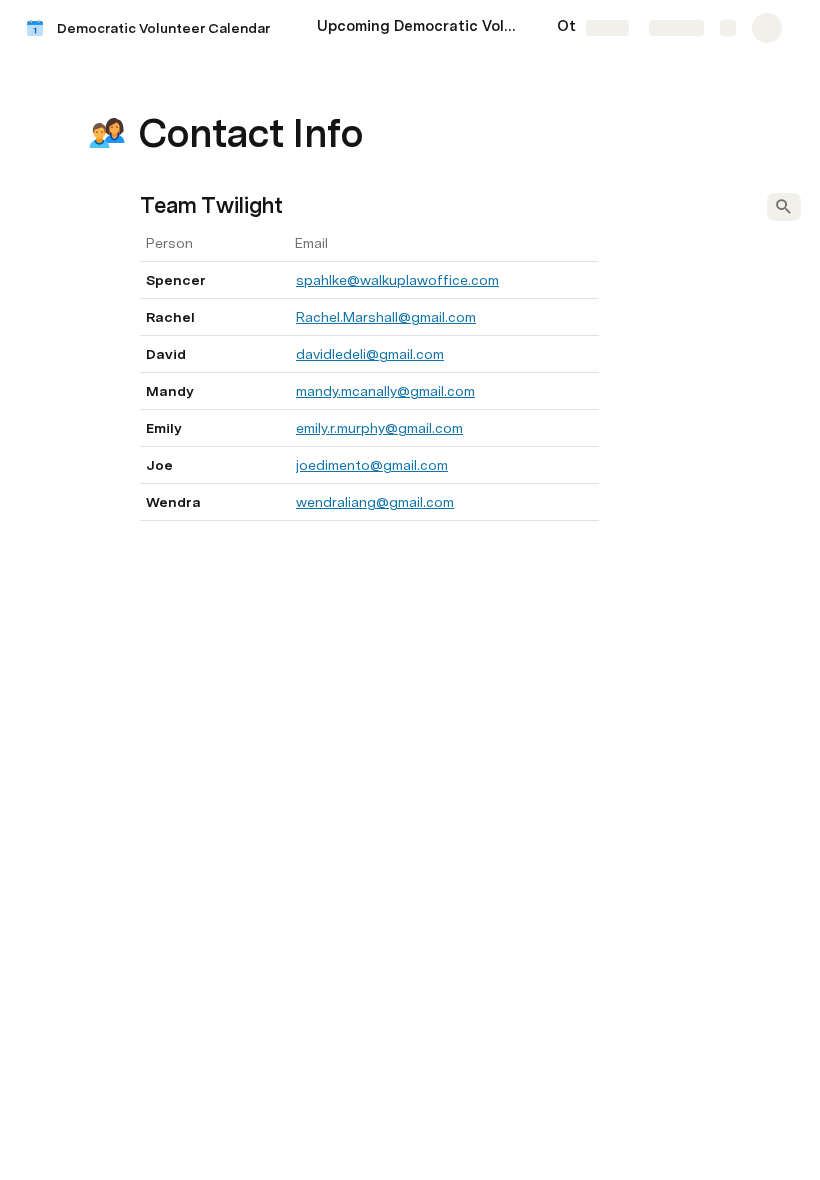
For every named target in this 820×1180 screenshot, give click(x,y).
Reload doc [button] (410, 554)
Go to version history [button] (328, 694)
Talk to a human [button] (510, 694)
